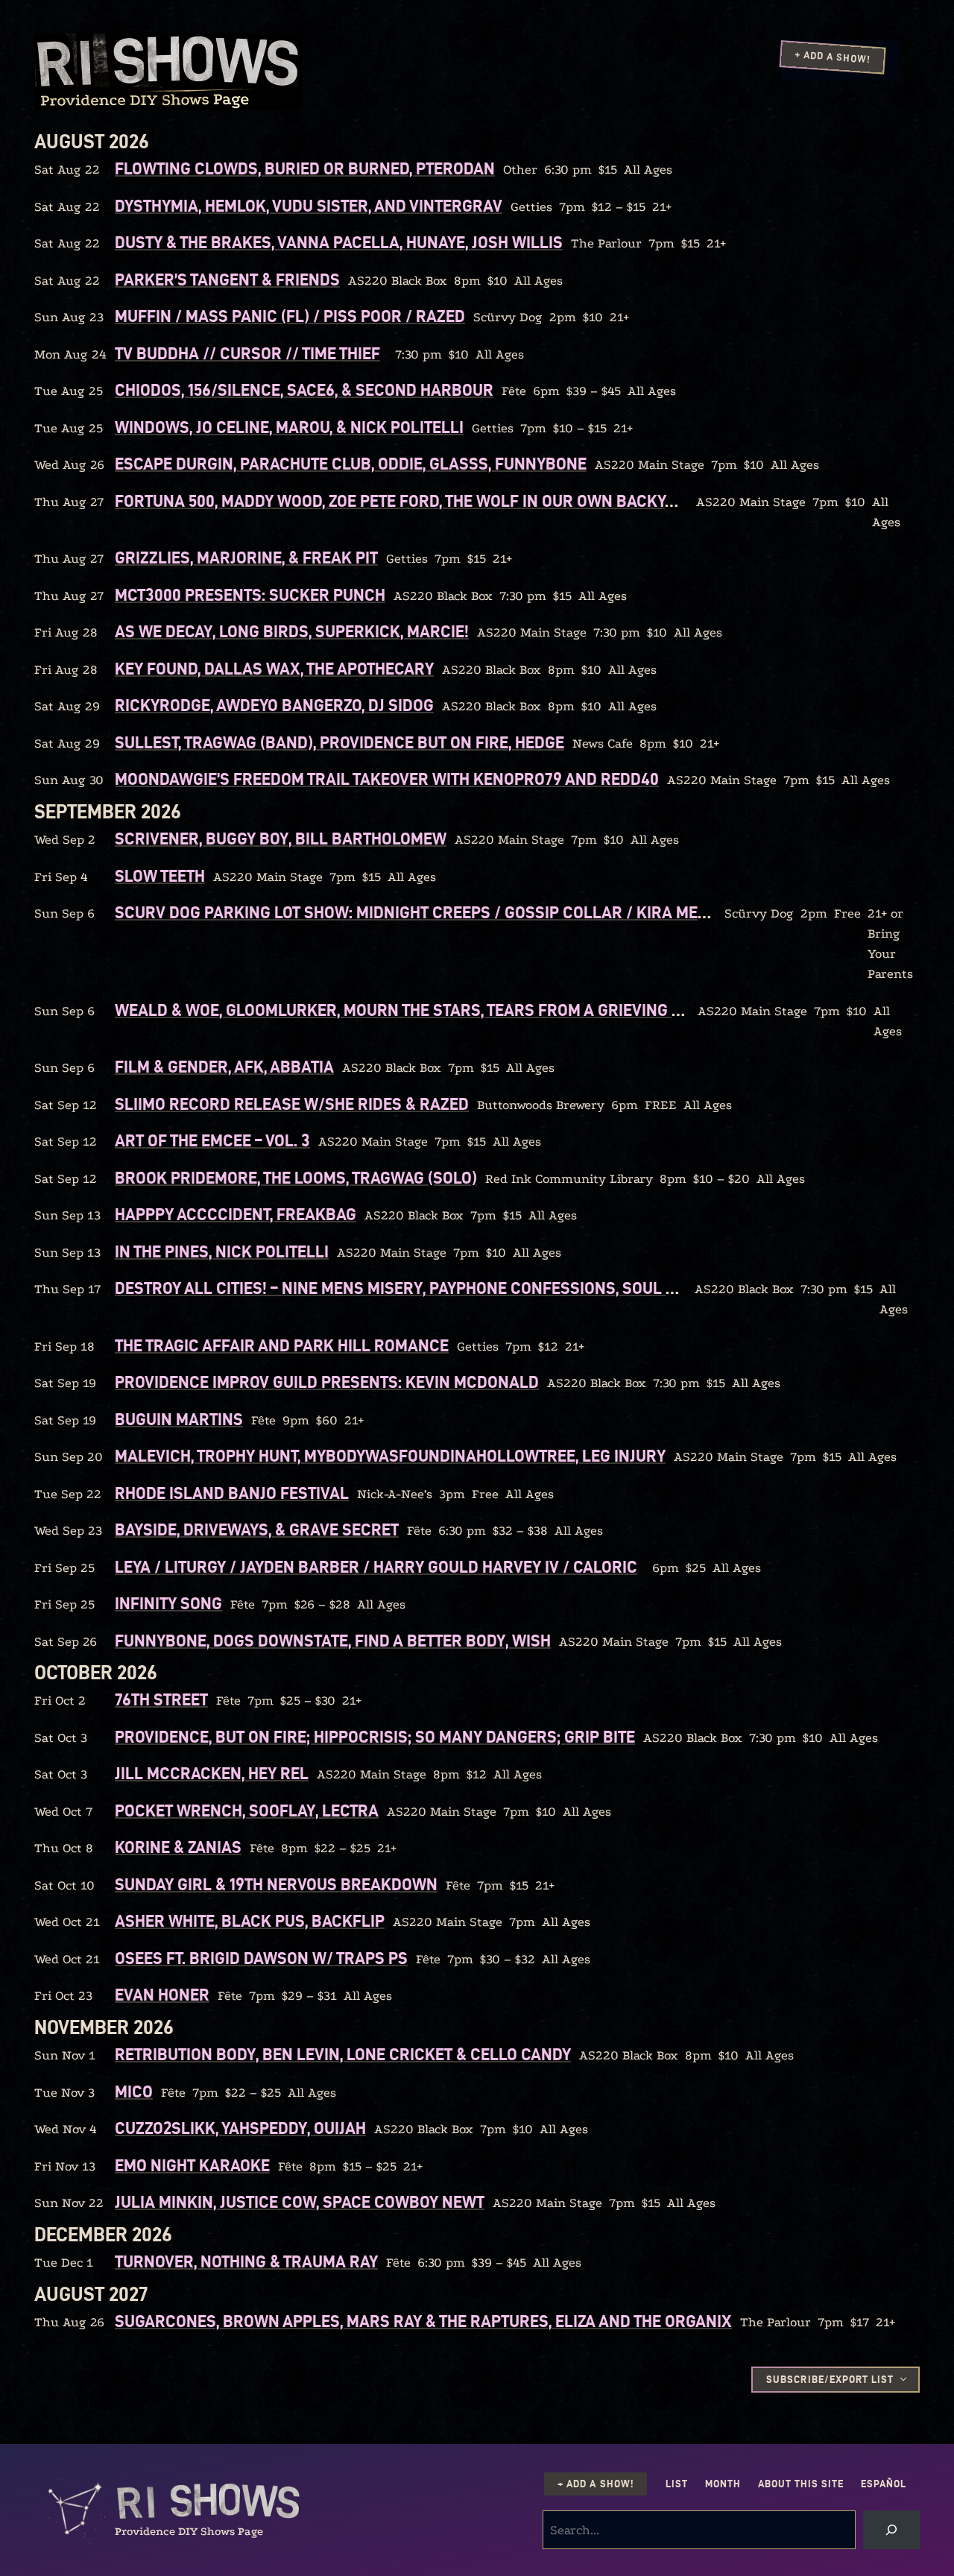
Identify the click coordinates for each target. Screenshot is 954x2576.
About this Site (801, 2484)
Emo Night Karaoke (192, 2165)
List (677, 2484)
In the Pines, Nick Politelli (222, 1251)
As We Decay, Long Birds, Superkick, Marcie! (292, 631)
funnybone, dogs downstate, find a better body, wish (333, 1641)
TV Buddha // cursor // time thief (247, 353)
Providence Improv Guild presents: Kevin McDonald (327, 1382)
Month (723, 2484)
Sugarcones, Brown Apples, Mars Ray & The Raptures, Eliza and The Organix (423, 2321)
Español (884, 2484)
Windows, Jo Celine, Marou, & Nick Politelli (289, 427)
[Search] (891, 2530)
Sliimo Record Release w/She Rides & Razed (292, 1104)
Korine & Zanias (178, 1847)
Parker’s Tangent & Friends (227, 280)
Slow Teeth (160, 876)
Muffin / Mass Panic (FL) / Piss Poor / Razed (290, 316)
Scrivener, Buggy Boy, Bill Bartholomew (281, 839)
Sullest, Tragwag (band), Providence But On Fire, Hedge (339, 742)
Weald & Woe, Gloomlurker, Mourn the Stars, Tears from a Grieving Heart (417, 1010)
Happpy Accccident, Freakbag (236, 1214)
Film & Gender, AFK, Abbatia (224, 1067)
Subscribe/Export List (830, 2380)
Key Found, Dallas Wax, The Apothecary (274, 669)
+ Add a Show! (833, 57)
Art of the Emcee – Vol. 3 (212, 1140)
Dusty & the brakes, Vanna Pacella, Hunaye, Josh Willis (339, 242)
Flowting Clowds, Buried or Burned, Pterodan (305, 168)
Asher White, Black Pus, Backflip (250, 1921)
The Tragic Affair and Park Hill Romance (282, 1345)
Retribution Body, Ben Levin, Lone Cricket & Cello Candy (343, 2054)
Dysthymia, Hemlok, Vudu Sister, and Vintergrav (309, 206)
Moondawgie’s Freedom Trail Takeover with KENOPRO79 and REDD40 (387, 779)
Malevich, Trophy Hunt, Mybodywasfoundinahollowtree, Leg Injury (390, 1456)
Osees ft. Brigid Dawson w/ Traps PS (261, 1958)
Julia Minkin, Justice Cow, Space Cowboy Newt (300, 2202)
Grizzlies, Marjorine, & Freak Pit (246, 558)
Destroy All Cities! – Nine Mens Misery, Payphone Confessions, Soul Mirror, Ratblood (462, 1288)
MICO (134, 2092)
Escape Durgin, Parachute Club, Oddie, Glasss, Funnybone (351, 464)
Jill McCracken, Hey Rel (212, 1773)
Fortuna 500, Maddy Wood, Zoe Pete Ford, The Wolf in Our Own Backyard (405, 501)
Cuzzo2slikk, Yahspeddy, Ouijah (240, 2128)
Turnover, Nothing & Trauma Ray (246, 2261)
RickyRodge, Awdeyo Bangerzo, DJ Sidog (274, 705)
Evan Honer (162, 1995)
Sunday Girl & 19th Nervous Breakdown (276, 1884)
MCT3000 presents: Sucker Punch (250, 595)
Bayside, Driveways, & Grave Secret (257, 1529)
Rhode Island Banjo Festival (232, 1493)
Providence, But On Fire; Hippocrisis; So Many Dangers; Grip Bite (375, 1737)
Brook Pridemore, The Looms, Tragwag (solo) (296, 1178)
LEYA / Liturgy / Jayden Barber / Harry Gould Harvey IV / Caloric (376, 1567)
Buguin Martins (179, 1419)
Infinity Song (168, 1603)
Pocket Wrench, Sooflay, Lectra (247, 1811)
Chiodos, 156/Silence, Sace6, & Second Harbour (304, 390)
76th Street (161, 1699)
